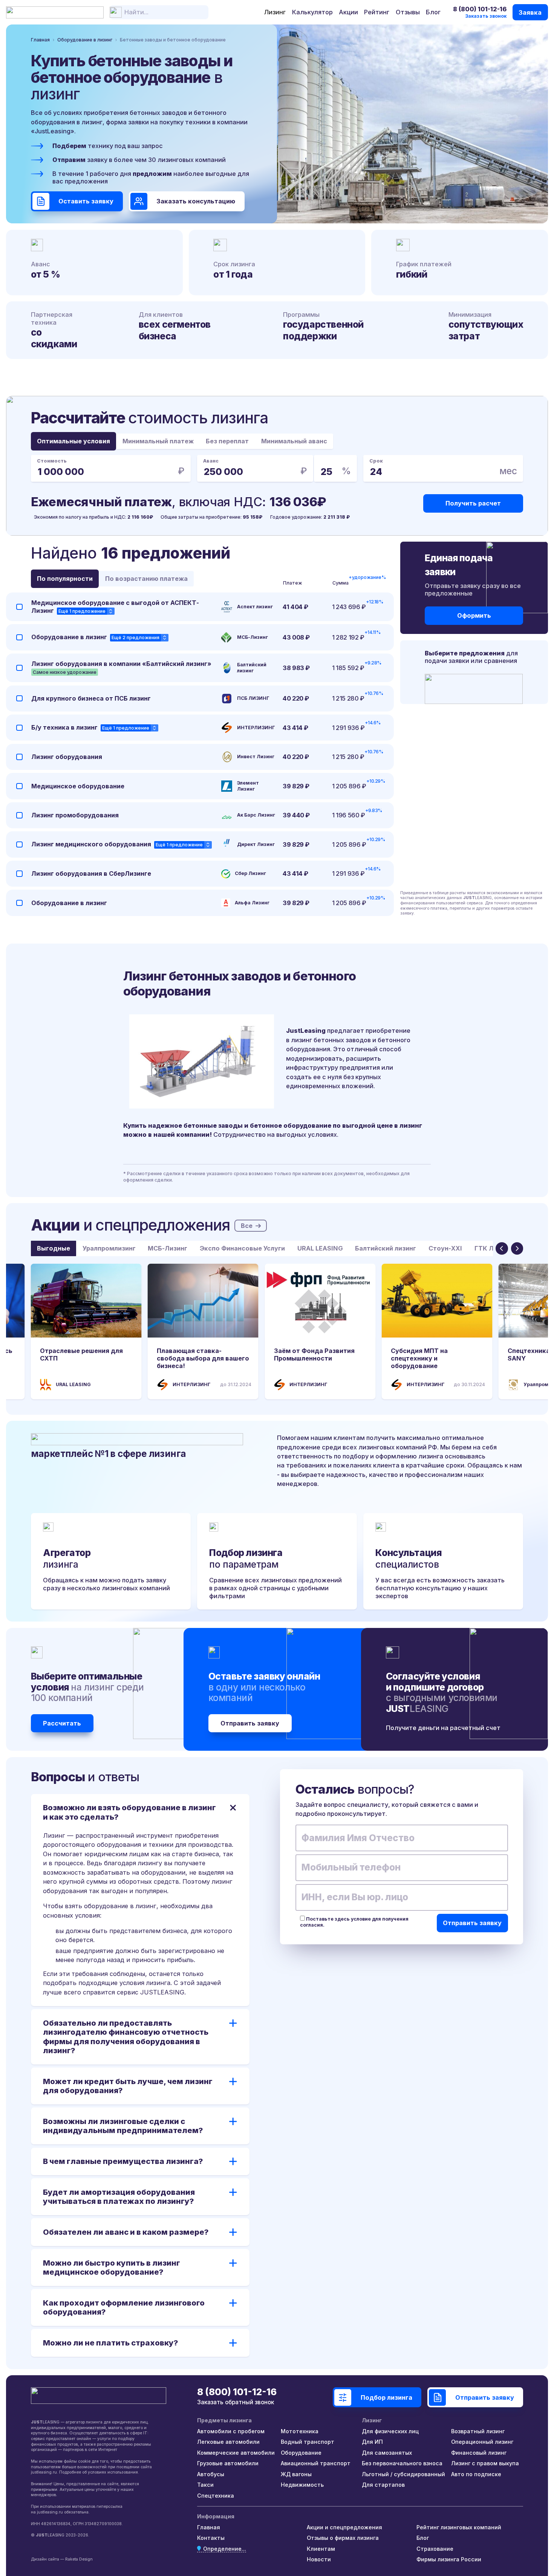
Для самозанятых (387, 2453)
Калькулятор (312, 12)
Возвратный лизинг (478, 2431)
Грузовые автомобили (228, 2463)
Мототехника (300, 2431)
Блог (433, 12)
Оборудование (301, 2453)
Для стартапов (383, 2485)
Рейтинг (377, 12)
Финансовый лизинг (479, 2453)
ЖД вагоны (296, 2474)
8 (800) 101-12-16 (480, 9)
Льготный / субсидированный (403, 2474)
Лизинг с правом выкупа (485, 2463)
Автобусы (211, 2474)
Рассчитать (62, 1723)
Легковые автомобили (228, 2442)
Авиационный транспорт (316, 2463)
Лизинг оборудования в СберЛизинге (91, 873)
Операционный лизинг (482, 2442)
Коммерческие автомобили (236, 2453)
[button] (502, 1248)
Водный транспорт (308, 2442)
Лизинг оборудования (67, 757)
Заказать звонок (486, 16)
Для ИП (372, 2442)
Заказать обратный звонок (236, 2402)
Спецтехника (216, 2496)
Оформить (474, 615)
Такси (205, 2485)
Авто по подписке (476, 2474)
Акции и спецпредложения (344, 2527)
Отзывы (408, 12)
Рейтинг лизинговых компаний (459, 2527)
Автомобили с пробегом (231, 2431)
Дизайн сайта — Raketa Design (62, 2559)
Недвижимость (302, 2485)
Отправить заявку (250, 1723)
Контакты (211, 2538)
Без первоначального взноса (402, 2463)
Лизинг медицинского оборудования (91, 844)
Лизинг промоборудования (75, 815)
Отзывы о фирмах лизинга (343, 2538)
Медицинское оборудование (78, 786)
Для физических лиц (390, 2431)
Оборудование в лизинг (69, 637)
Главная (209, 2527)
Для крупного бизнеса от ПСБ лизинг (91, 698)
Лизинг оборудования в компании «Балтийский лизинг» (121, 664)
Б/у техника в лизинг (64, 727)
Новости (319, 2559)
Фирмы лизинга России (449, 2559)
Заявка (530, 12)
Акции (348, 12)
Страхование (435, 2549)
